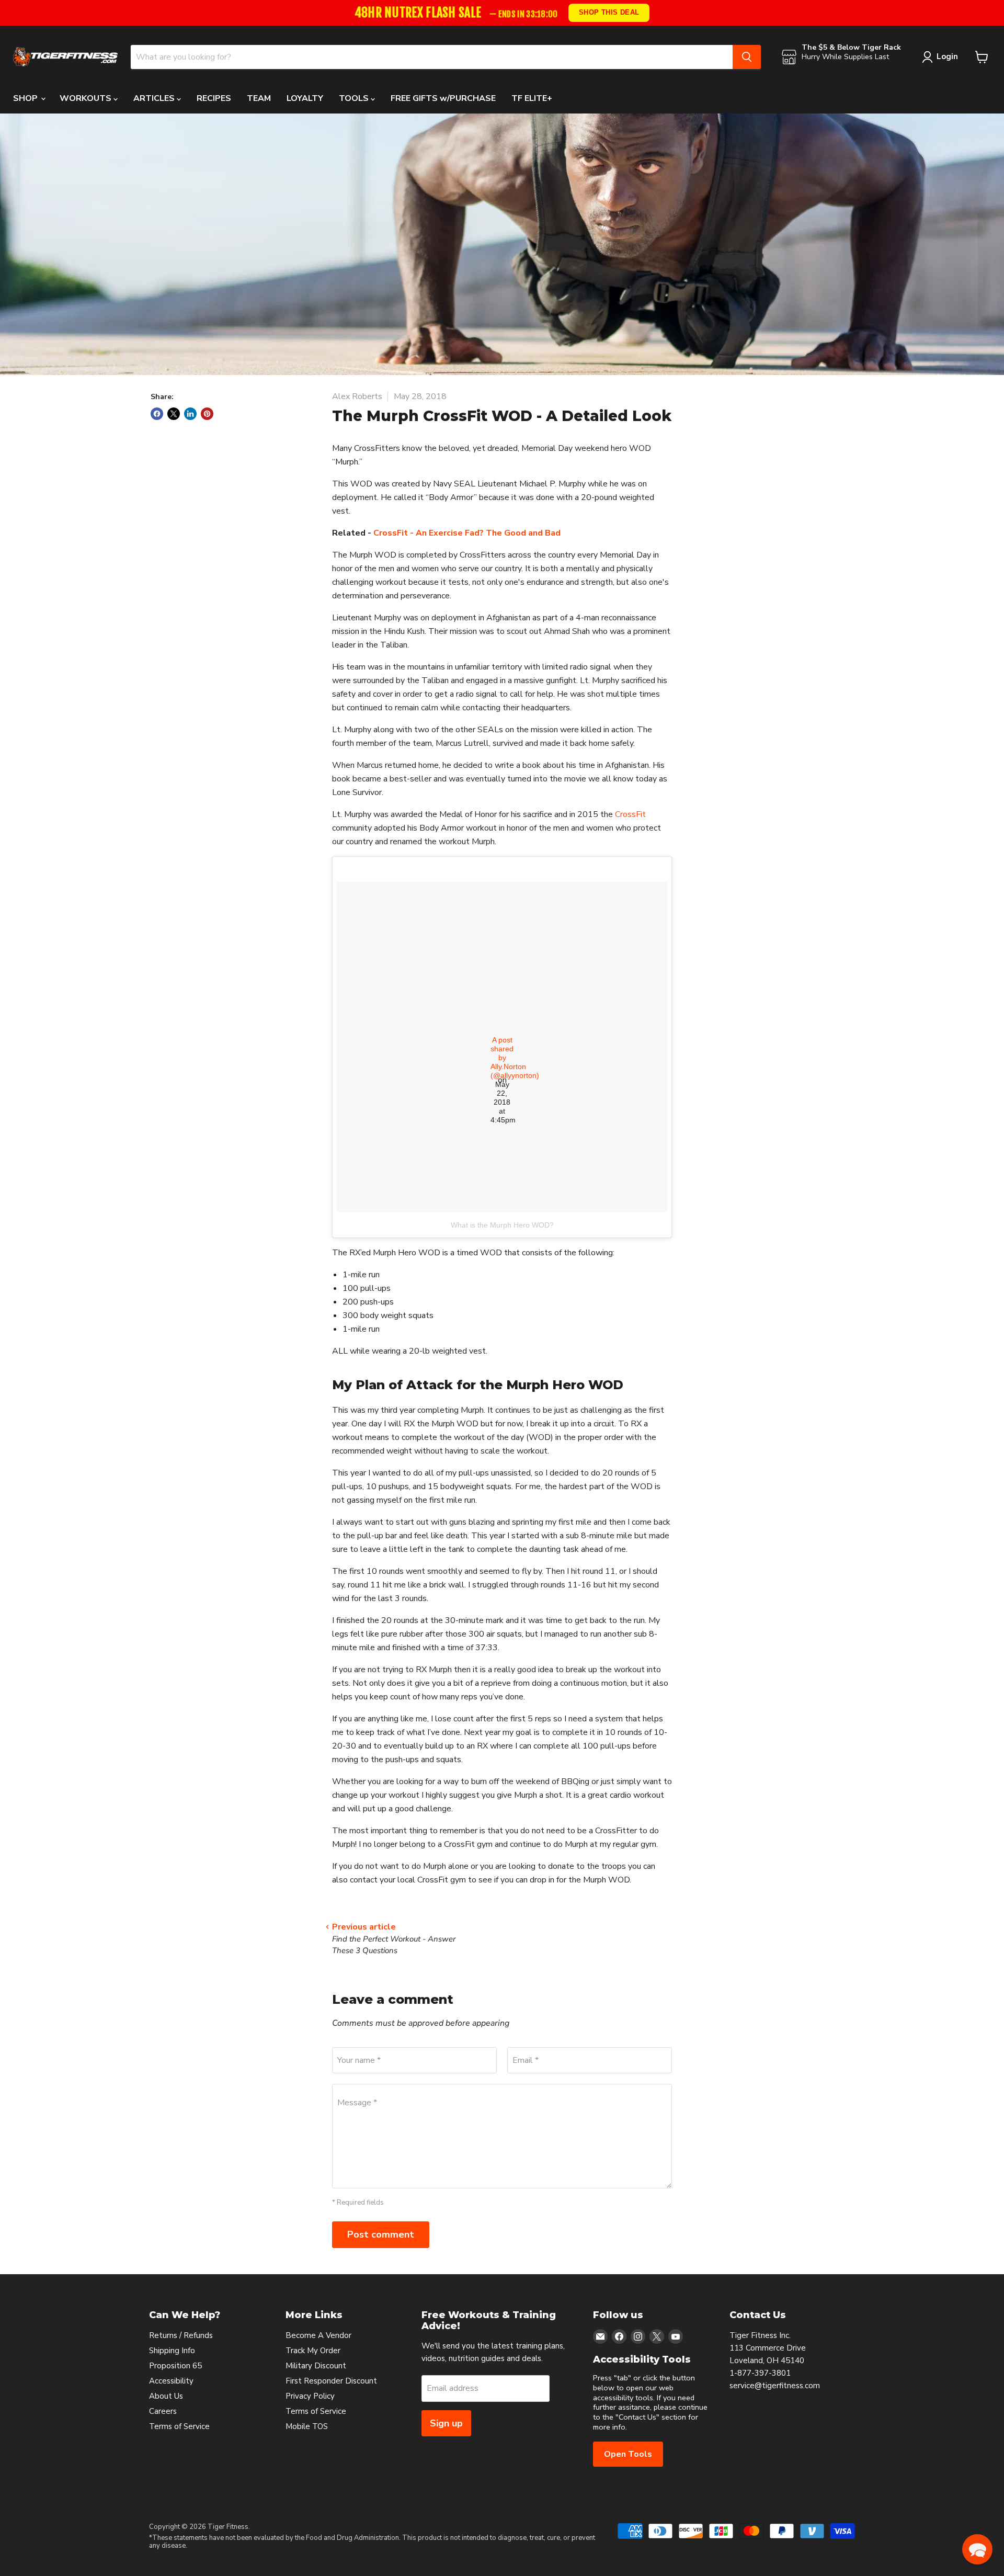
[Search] (747, 57)
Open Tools (628, 2454)
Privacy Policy (310, 2396)
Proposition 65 (175, 2366)
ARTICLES (155, 98)
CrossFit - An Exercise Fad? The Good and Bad (467, 533)
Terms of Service (179, 2426)
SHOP (26, 98)
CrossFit (630, 814)
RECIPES (214, 98)
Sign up (446, 2423)
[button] (977, 2549)
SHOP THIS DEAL (608, 12)
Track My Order (313, 2351)
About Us (166, 2396)
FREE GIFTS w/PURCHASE (443, 98)
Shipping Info (172, 2351)
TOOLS (355, 98)
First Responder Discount (331, 2381)
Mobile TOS (307, 2426)
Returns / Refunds (181, 2335)
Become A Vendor (318, 2335)
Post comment (381, 2234)
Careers (163, 2411)
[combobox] (432, 57)
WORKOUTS (87, 98)
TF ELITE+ (532, 98)
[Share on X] (174, 414)
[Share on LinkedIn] (190, 414)
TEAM (259, 98)
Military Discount (316, 2366)
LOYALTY (305, 98)
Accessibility (171, 2381)
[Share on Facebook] (157, 414)
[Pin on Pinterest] (207, 414)
